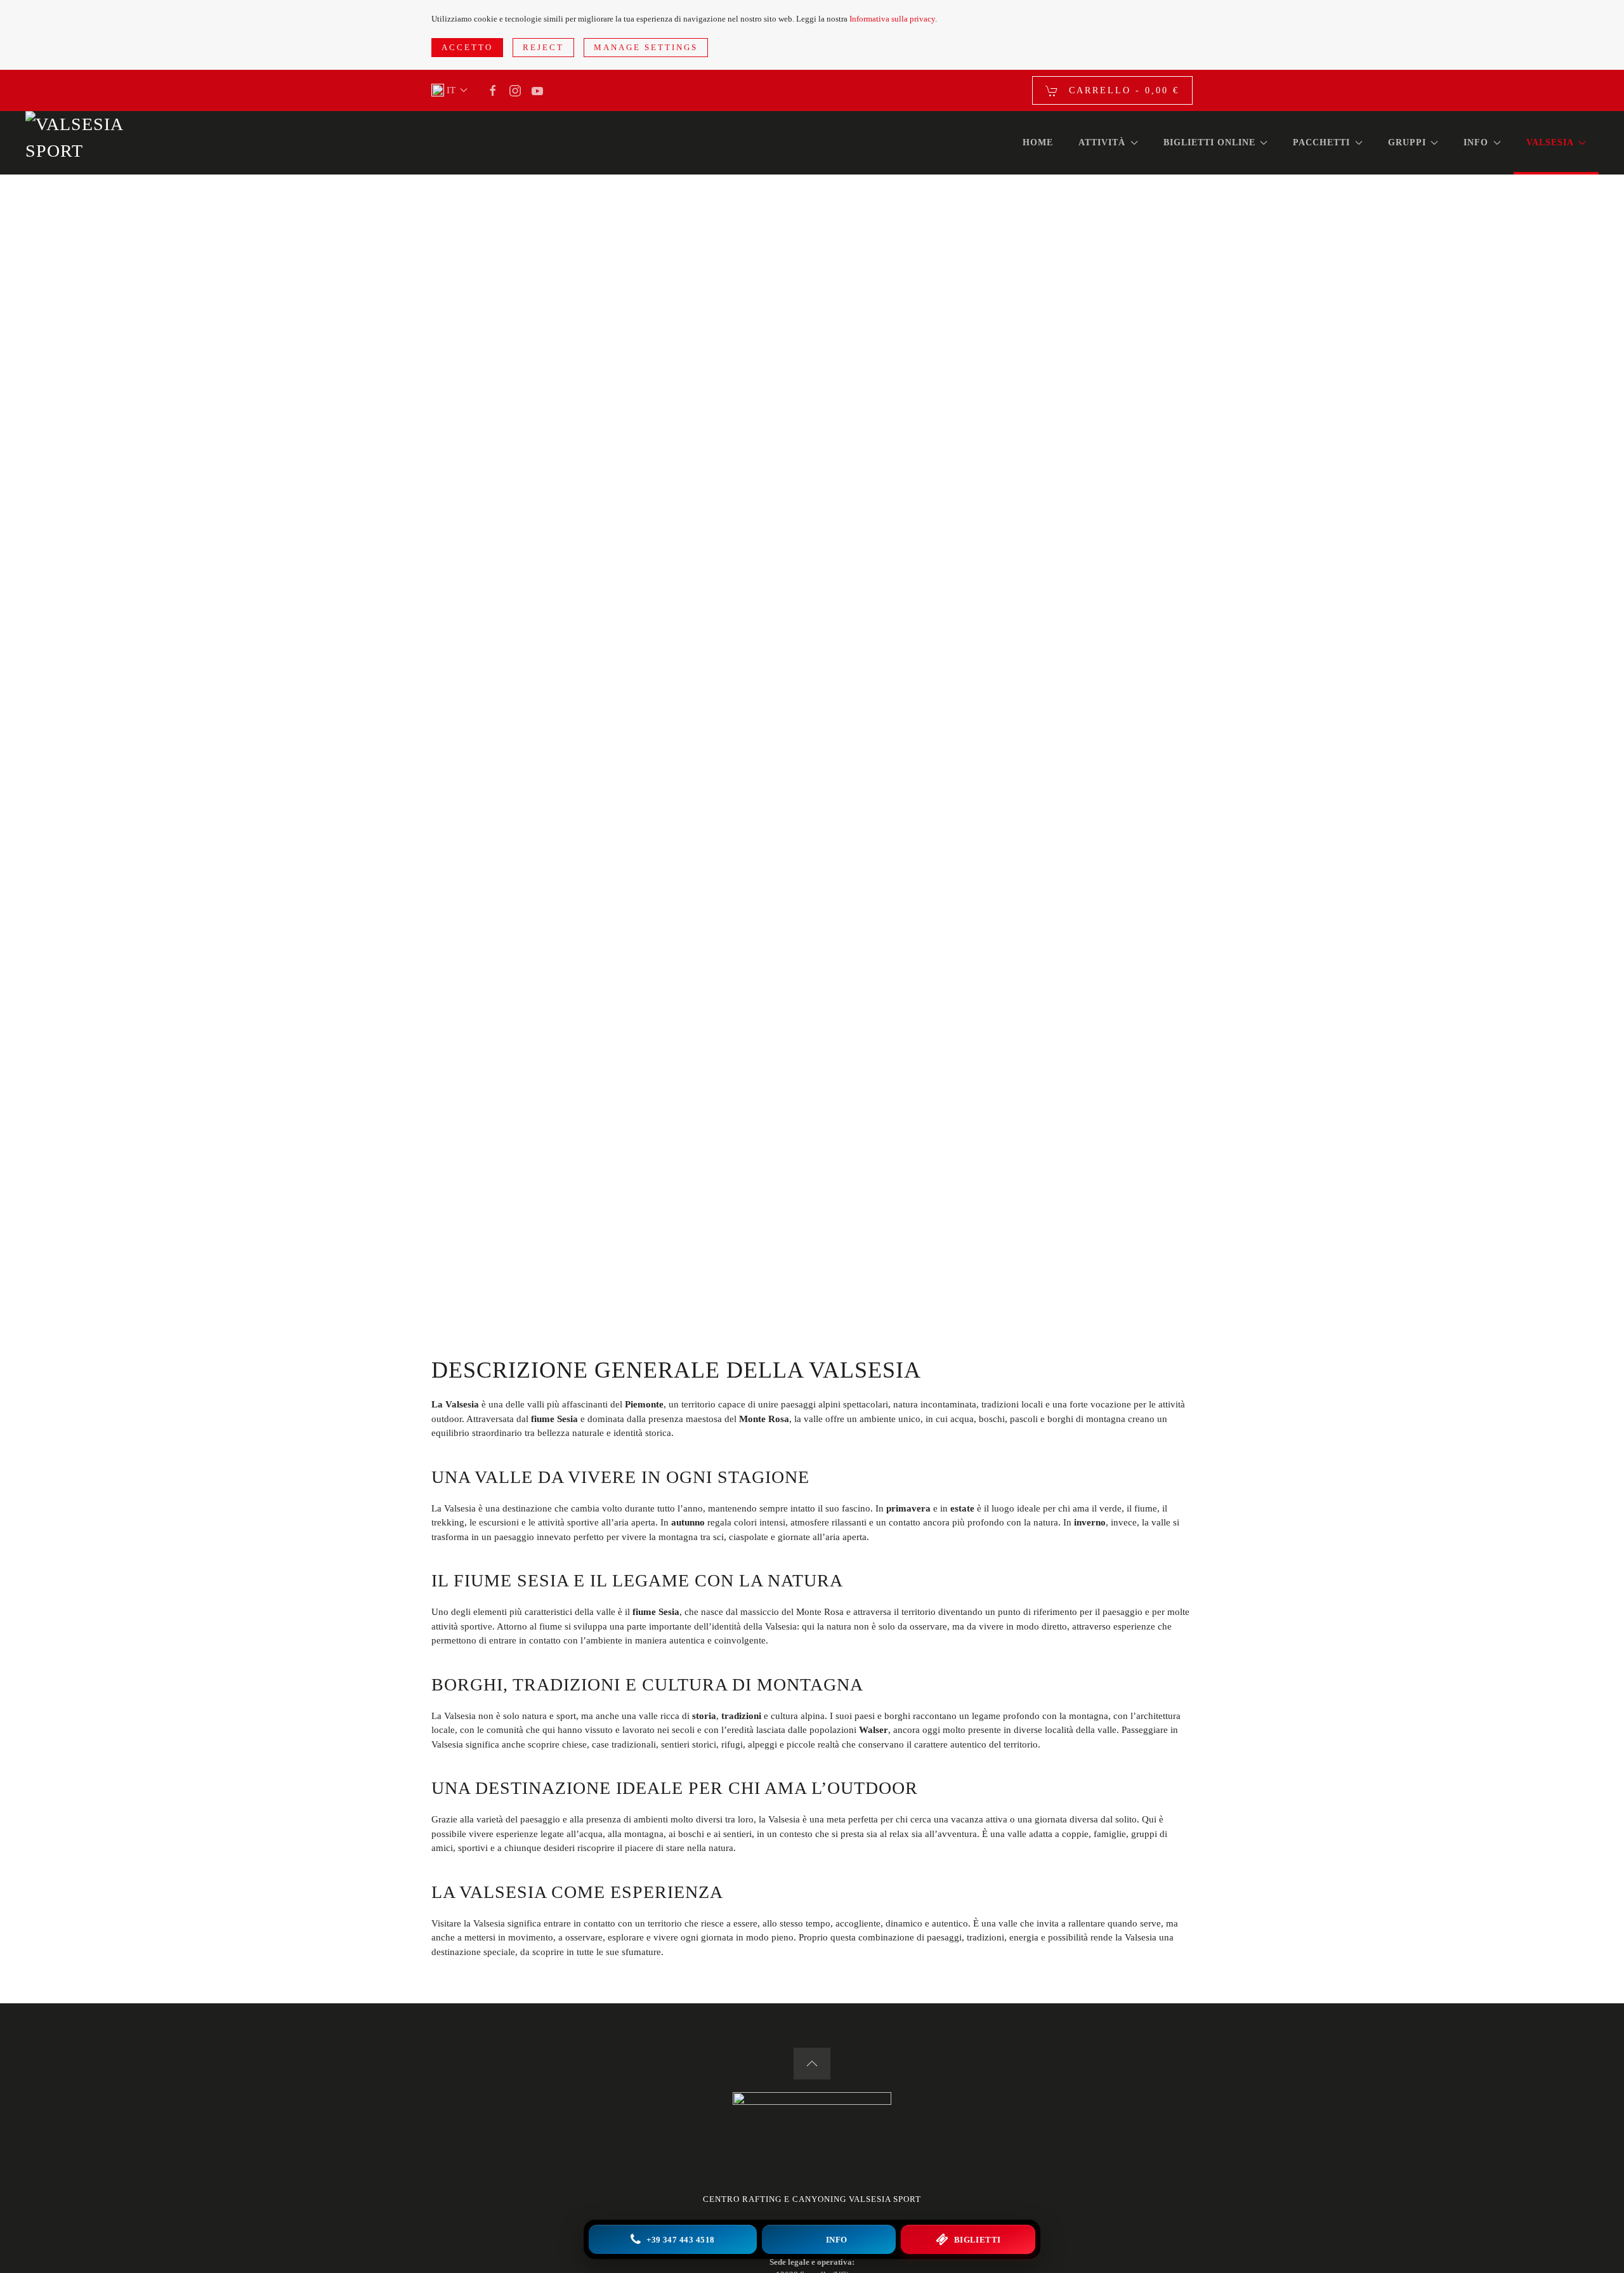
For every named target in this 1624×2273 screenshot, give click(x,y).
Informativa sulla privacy (892, 19)
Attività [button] (1102, 142)
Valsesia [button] (1550, 142)
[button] (449, 90)
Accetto (467, 47)
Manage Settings (646, 47)
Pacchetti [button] (1321, 142)
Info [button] (1476, 142)
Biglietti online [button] (1209, 142)
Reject (543, 47)
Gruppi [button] (1407, 142)
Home (1038, 142)
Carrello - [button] (1122, 90)
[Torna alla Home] (82, 143)
